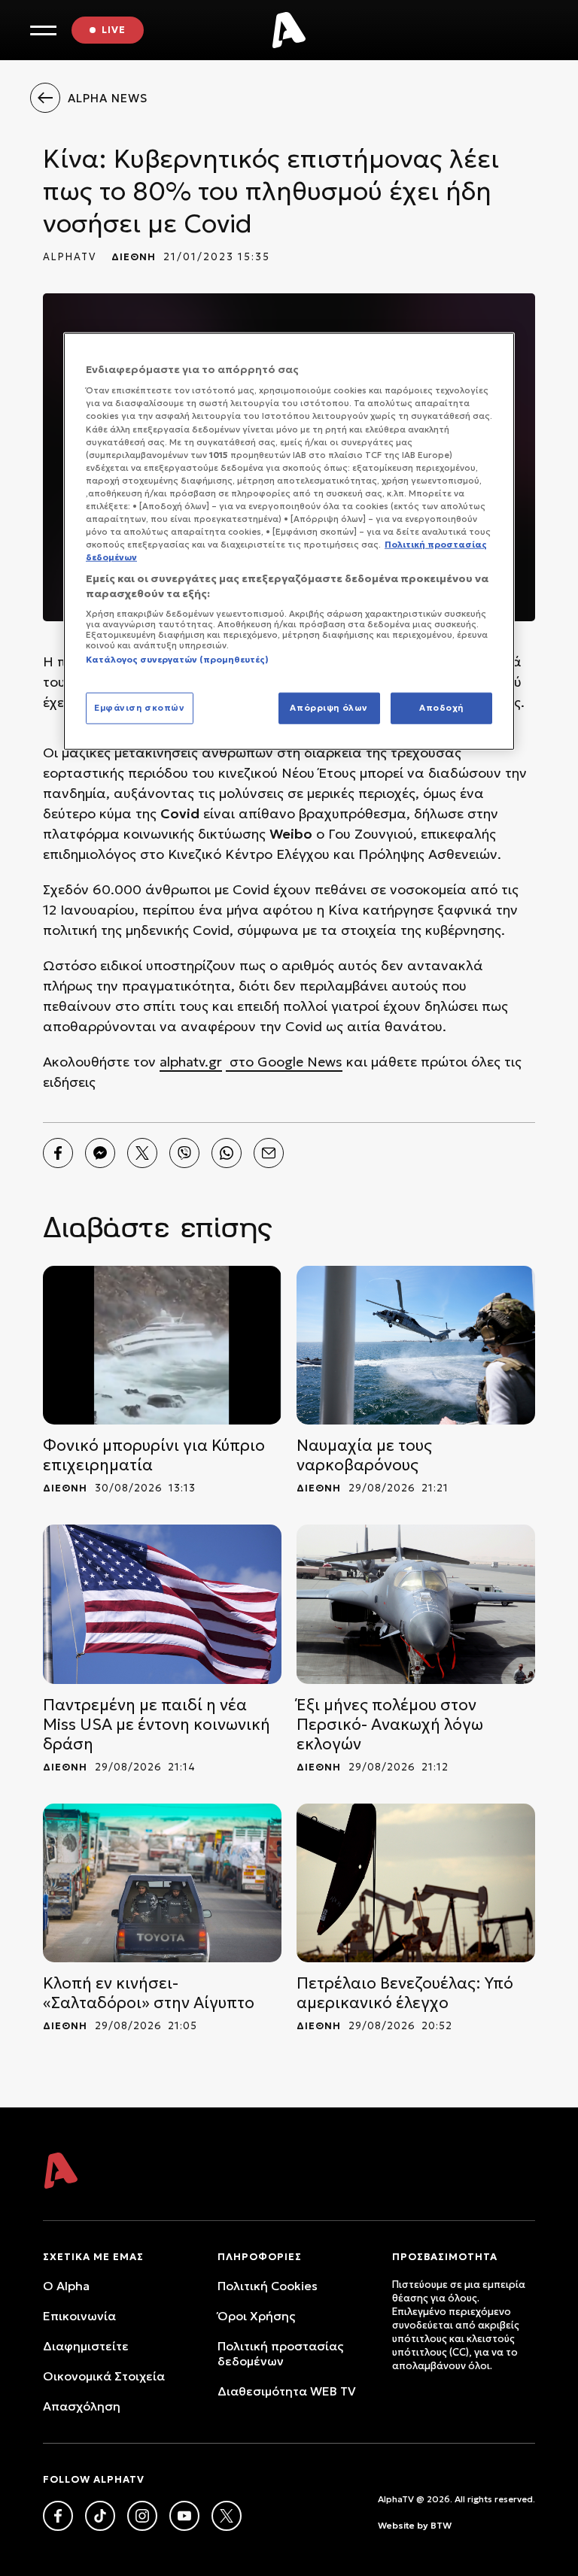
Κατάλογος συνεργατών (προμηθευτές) (177, 660)
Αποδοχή (441, 708)
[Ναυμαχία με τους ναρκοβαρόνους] (416, 1345)
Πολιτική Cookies (268, 2286)
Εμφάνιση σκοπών (140, 708)
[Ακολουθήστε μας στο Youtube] (184, 2516)
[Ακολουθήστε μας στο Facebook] (58, 2516)
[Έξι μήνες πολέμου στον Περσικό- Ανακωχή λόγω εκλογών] (416, 1604)
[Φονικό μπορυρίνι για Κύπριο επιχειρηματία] (162, 1345)
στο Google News (284, 1062)
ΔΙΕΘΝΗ (134, 257)
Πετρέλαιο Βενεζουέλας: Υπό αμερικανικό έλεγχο (405, 1993)
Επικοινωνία (79, 2316)
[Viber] (184, 1153)
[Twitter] (142, 1153)
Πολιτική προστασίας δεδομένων (280, 2353)
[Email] (269, 1153)
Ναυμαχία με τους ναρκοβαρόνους (364, 1455)
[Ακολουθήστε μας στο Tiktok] (100, 2516)
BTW (441, 2525)
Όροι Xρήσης (256, 2316)
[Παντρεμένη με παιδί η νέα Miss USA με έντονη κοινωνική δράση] (162, 1604)
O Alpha (66, 2286)
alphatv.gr (191, 1062)
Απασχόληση (82, 2406)
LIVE (114, 30)
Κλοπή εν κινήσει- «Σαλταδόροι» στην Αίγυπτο (149, 1993)
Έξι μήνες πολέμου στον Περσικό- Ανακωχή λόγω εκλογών (390, 1725)
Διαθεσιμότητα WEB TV (287, 2391)
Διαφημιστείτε (86, 2346)
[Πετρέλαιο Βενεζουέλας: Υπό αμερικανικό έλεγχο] (416, 1883)
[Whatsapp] (227, 1153)
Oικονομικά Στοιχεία (104, 2376)
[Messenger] (100, 1153)
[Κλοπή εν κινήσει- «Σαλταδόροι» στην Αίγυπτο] (162, 1883)
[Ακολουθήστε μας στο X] (227, 2516)
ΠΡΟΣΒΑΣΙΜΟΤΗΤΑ (445, 2257)
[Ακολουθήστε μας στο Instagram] (142, 2516)
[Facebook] (58, 1153)
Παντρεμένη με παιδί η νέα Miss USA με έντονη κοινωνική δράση (157, 1725)
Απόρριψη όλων (329, 708)
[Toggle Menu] (43, 30)
